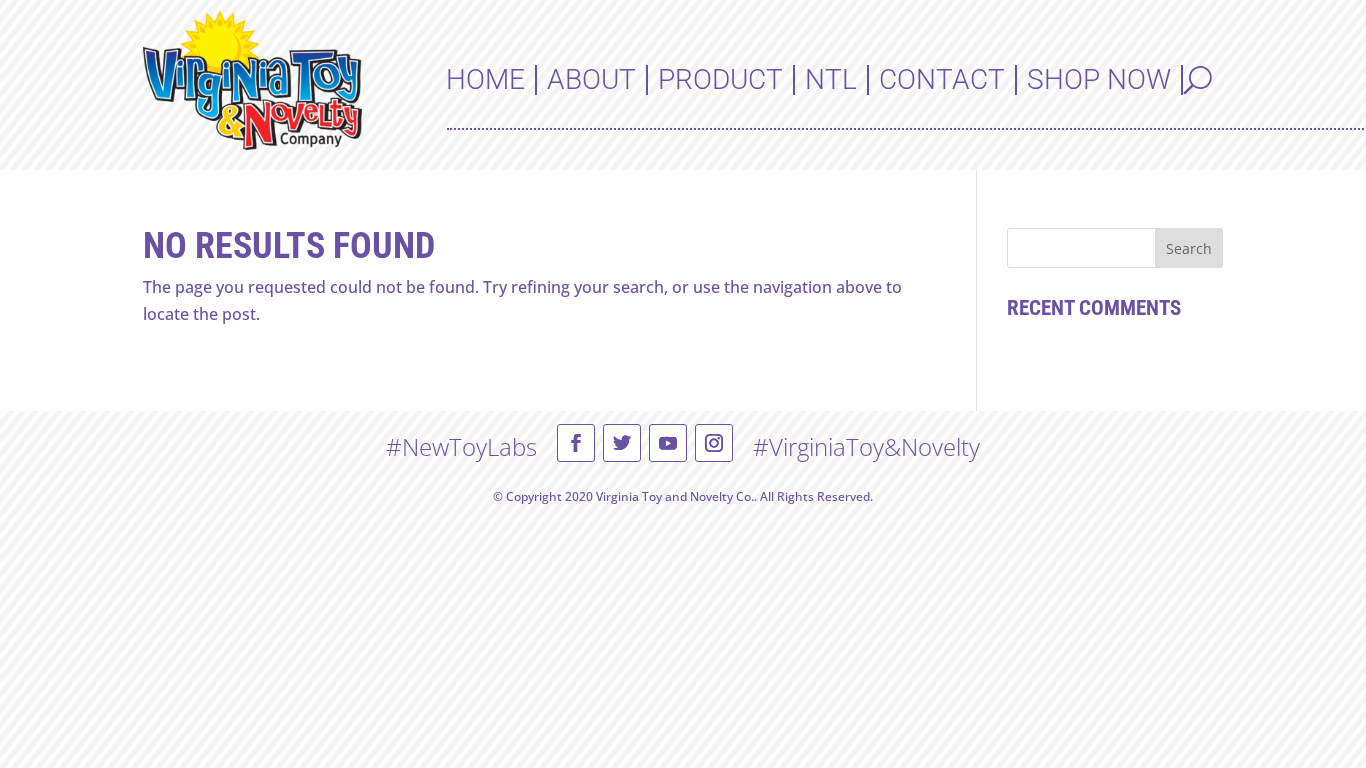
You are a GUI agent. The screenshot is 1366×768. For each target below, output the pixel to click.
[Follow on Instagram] (714, 443)
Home (485, 80)
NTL (831, 80)
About (591, 80)
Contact (942, 80)
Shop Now (1099, 80)
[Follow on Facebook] (576, 443)
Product (720, 80)
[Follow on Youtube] (668, 443)
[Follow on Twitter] (622, 443)
